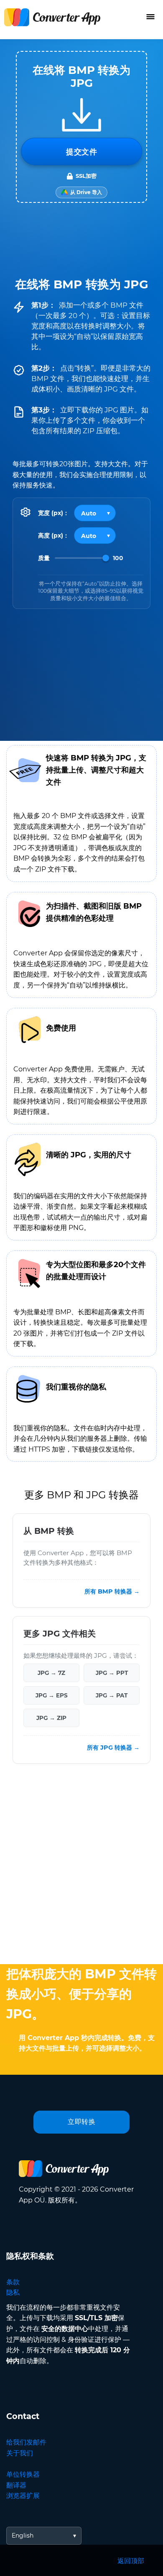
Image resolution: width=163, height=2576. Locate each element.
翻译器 (16, 2485)
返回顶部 (131, 2561)
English (23, 2536)
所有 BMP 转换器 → (112, 1591)
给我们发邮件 (26, 2442)
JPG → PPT (112, 1673)
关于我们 (20, 2453)
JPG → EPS (52, 1695)
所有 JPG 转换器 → (113, 1748)
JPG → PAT (112, 1695)
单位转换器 (23, 2474)
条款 (13, 2282)
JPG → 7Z (51, 1673)
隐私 (13, 2292)
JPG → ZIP (51, 1718)
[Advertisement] (81, 1866)
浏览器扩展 (23, 2496)
